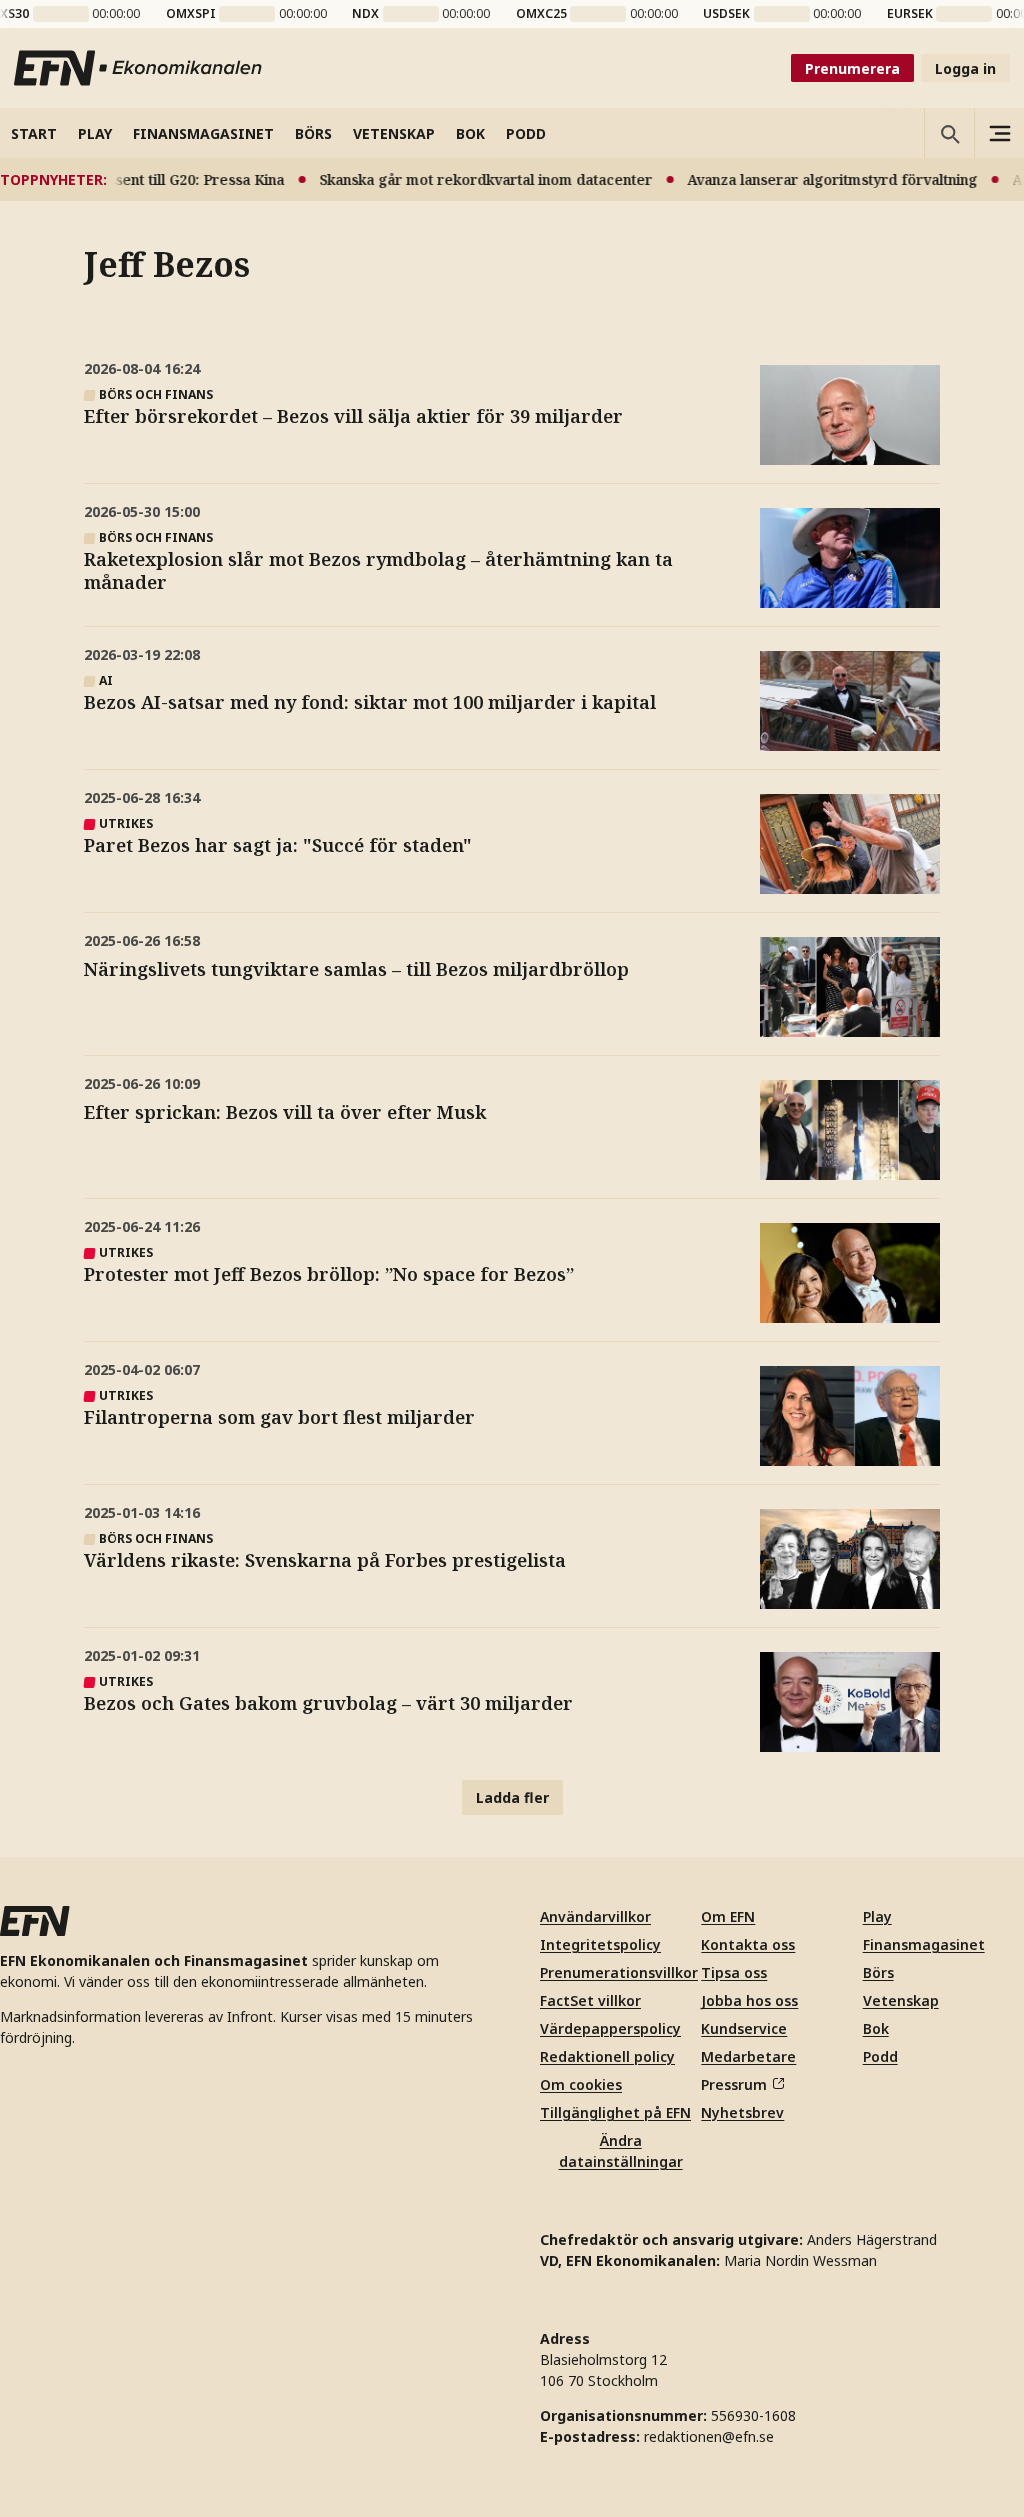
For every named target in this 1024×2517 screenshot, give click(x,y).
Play (877, 1916)
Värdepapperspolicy (610, 2028)
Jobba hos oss (749, 2000)
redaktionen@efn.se (709, 2436)
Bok (876, 2028)
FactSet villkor (590, 2000)
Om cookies (581, 2084)
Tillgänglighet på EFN (615, 2112)
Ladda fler (512, 1797)
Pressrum (734, 2084)
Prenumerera (852, 68)
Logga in (965, 68)
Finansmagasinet (924, 1944)
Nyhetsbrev (742, 2112)
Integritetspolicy (600, 1944)
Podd (880, 2056)
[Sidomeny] (999, 133)
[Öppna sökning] (949, 133)
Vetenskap (901, 2000)
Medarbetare (748, 2056)
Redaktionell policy (607, 2056)
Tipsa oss (734, 1972)
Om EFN (728, 1916)
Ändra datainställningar (621, 2151)
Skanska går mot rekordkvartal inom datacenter (465, 179)
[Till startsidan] (139, 68)
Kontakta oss (748, 1944)
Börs (878, 1972)
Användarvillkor (595, 1916)
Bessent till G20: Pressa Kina (167, 179)
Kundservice (744, 2028)
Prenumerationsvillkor (619, 1972)
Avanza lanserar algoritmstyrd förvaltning (812, 179)
